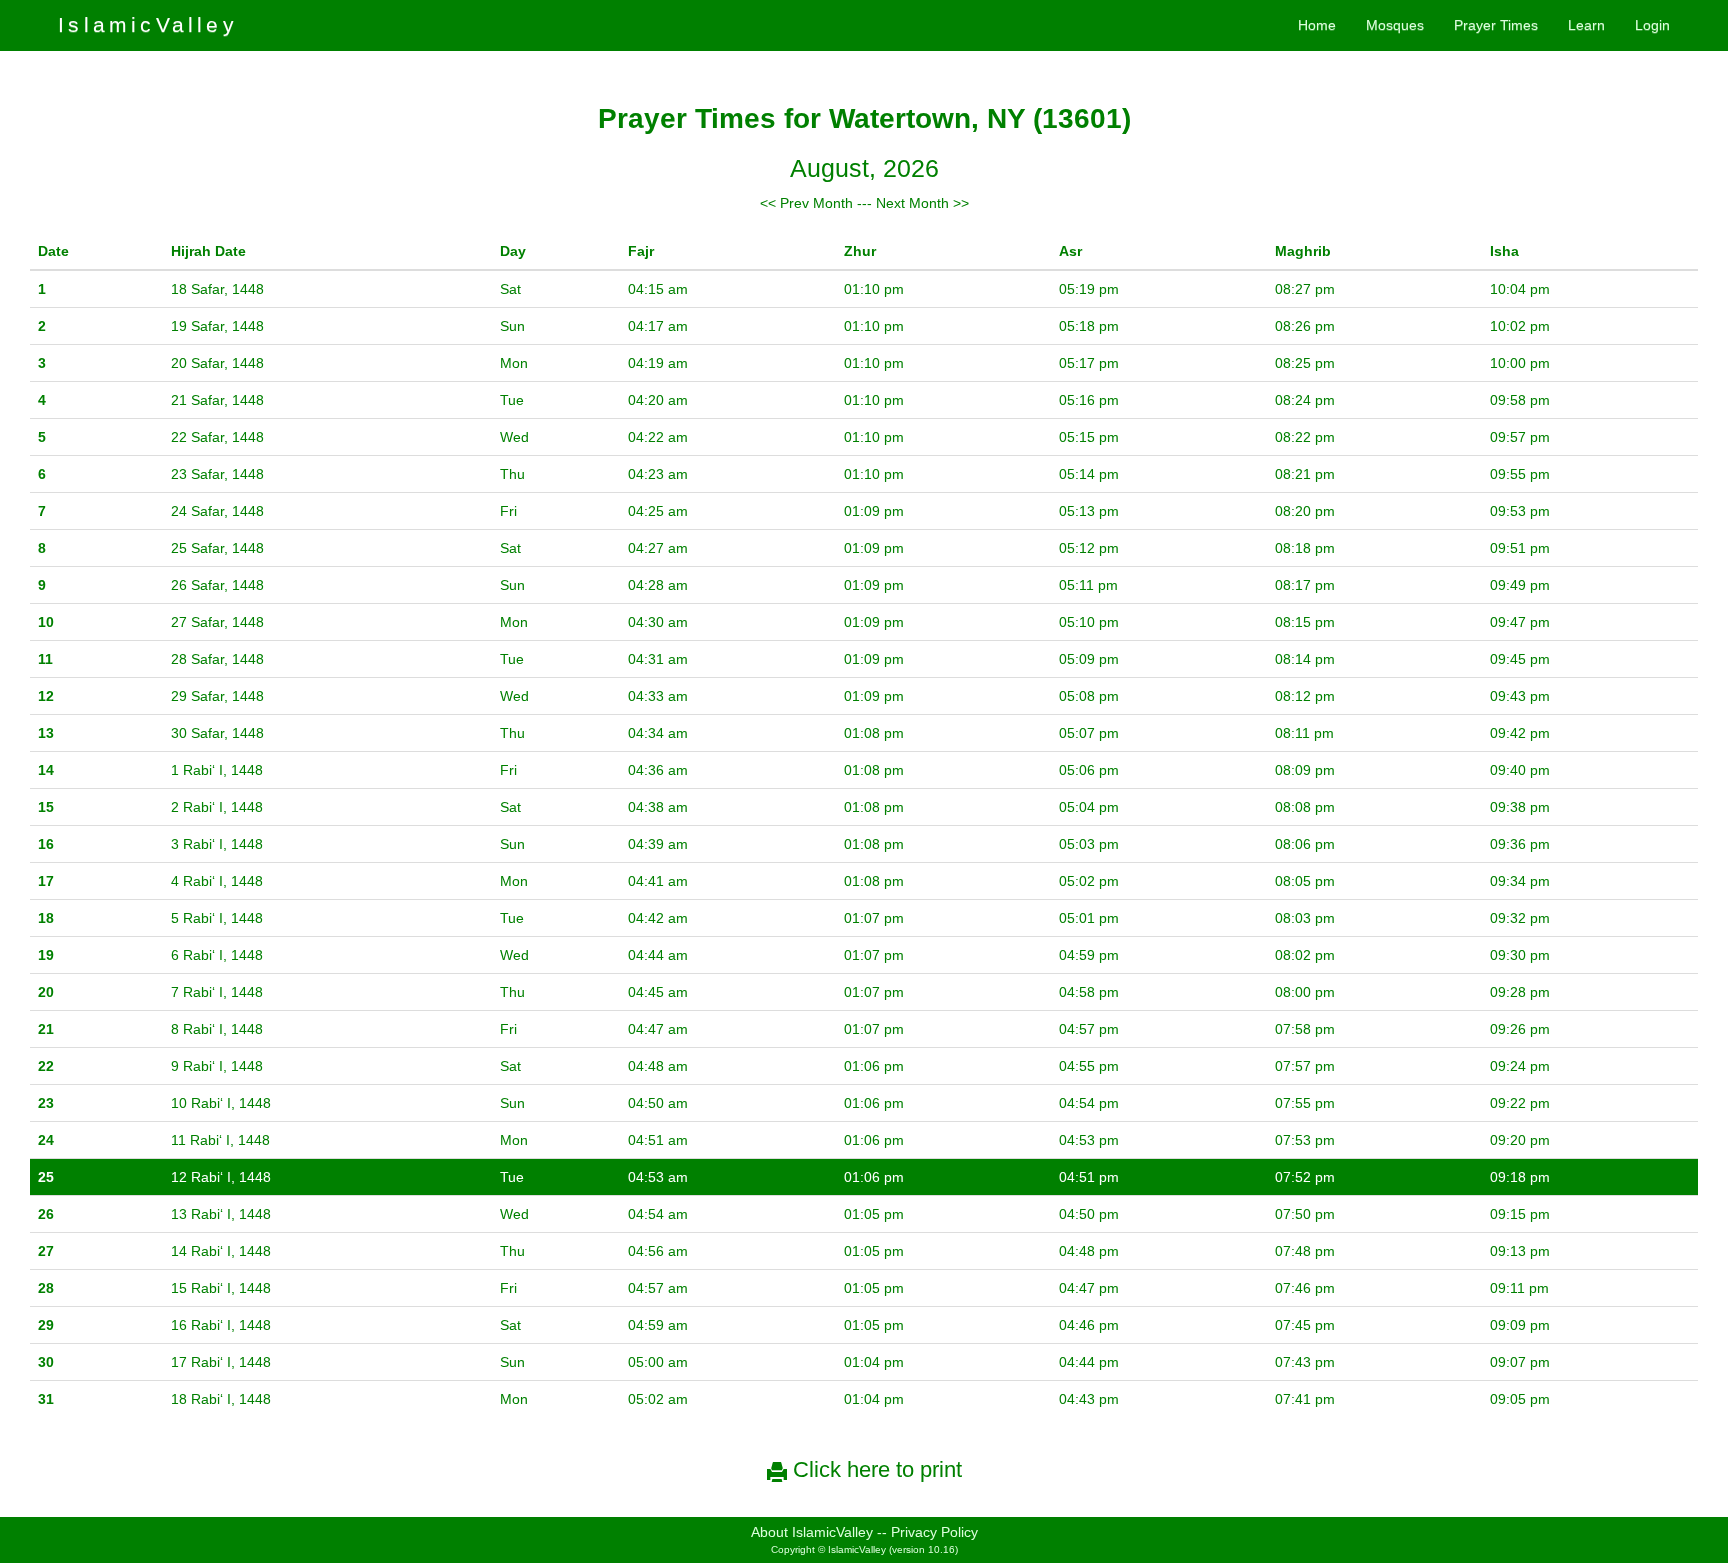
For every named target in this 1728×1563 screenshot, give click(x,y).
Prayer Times (1496, 25)
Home (1317, 25)
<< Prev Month (806, 203)
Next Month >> (922, 203)
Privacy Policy (934, 1532)
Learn (1586, 25)
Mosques (1395, 25)
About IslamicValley (812, 1532)
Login (1652, 25)
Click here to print (874, 1469)
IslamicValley (148, 24)
